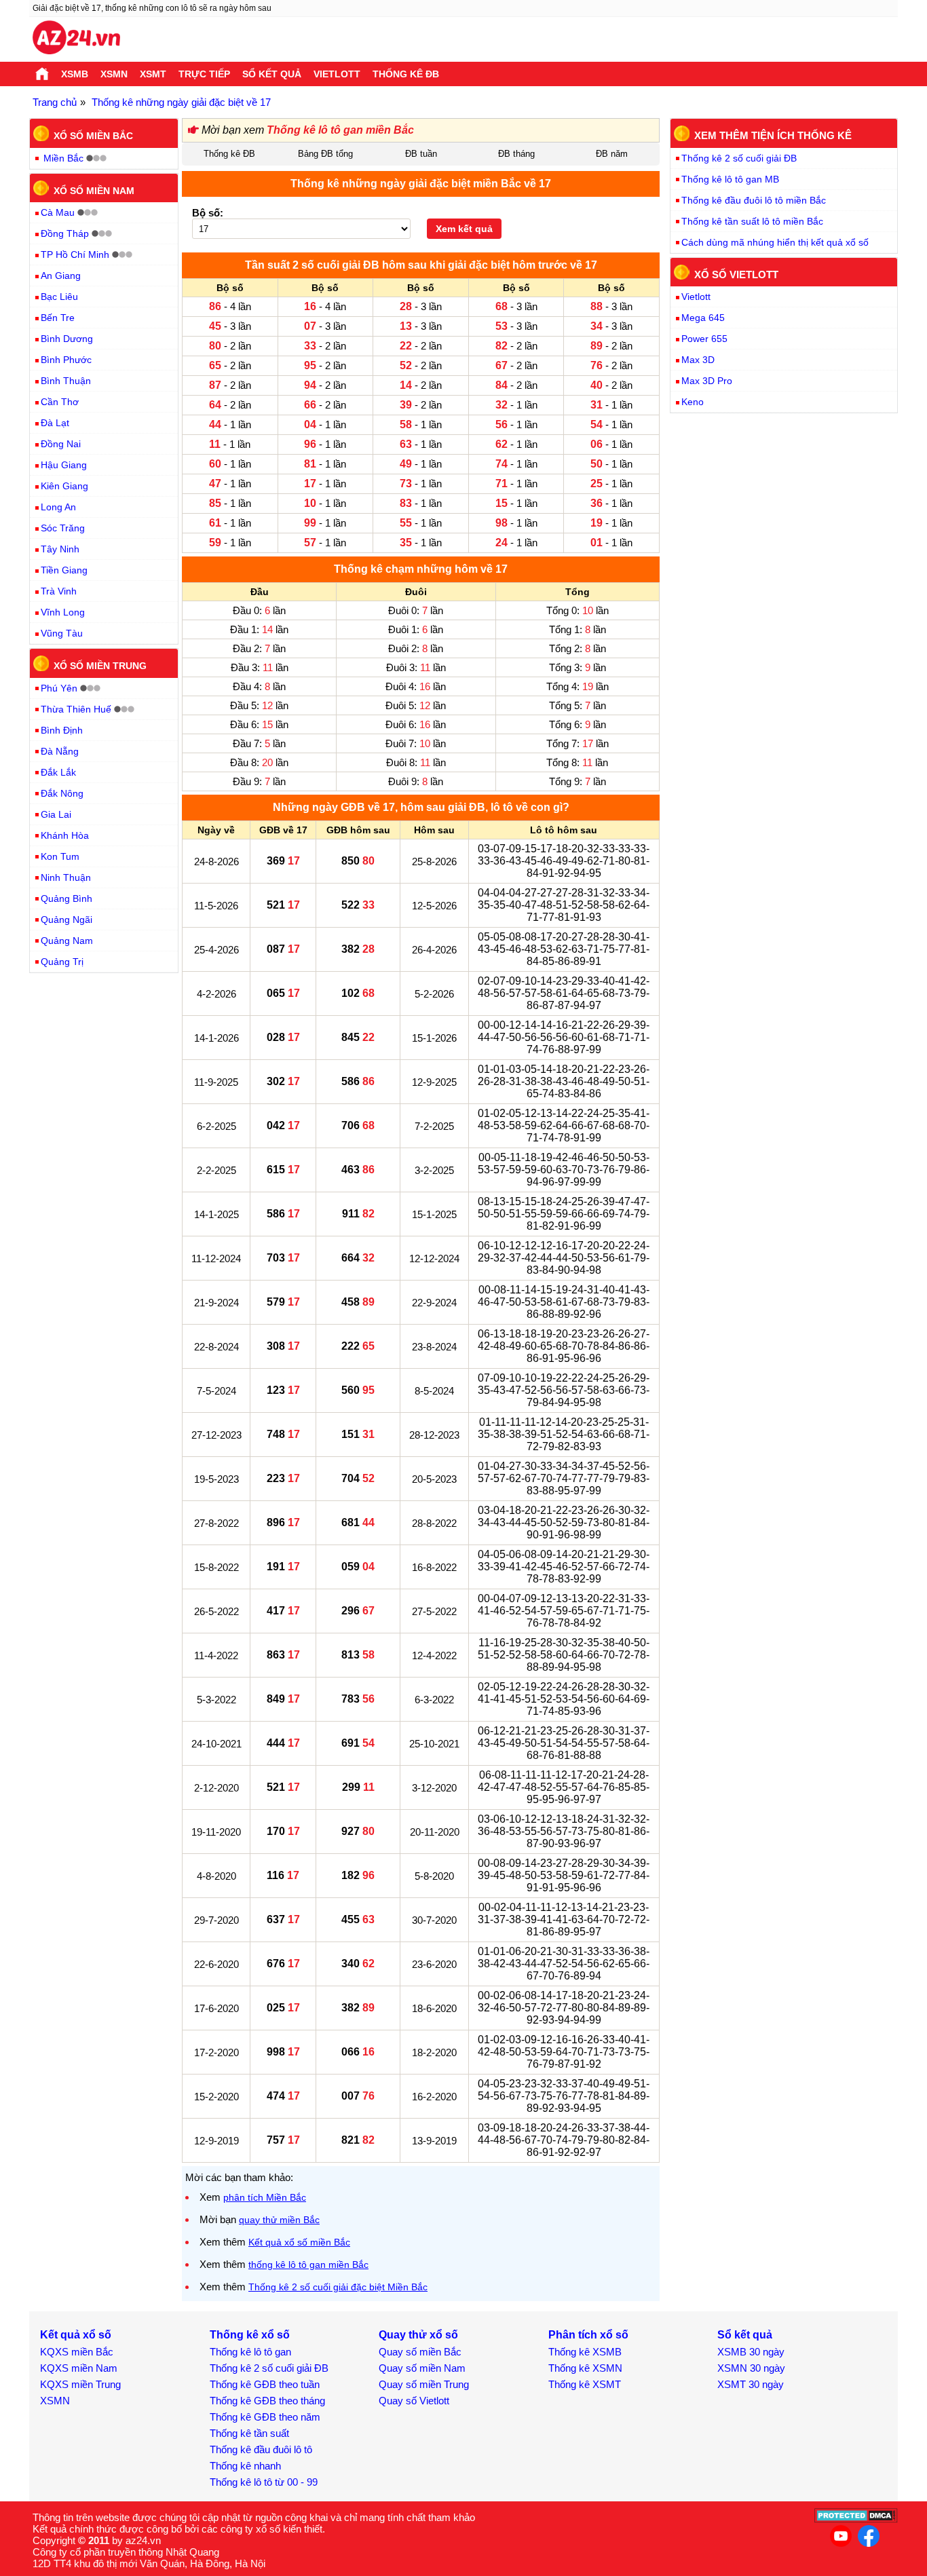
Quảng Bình (67, 898)
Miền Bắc (63, 158)
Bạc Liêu (59, 297)
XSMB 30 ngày (751, 2352)
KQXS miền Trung (80, 2384)
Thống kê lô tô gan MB (730, 179)
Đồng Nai (61, 444)
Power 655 (704, 339)
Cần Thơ (60, 402)
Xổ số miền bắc (93, 136)
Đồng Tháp (65, 233)
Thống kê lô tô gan (250, 2352)
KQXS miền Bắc (77, 2352)
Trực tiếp (204, 74)
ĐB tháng (516, 154)
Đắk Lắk (58, 772)
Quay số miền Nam (422, 2368)
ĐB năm (612, 154)
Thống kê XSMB (585, 2352)
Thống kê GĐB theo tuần (265, 2384)
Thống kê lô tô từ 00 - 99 (264, 2482)
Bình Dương (67, 339)
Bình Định (62, 730)
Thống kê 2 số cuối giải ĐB (739, 158)
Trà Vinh (59, 591)
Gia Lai (56, 814)
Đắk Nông (62, 793)
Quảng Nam (67, 941)
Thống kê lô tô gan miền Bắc (340, 130)
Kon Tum (60, 856)
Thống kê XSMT (585, 2384)
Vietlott (337, 74)
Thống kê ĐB (406, 74)
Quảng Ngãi (67, 920)
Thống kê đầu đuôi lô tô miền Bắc (754, 200)
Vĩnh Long (63, 612)
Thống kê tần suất (249, 2433)
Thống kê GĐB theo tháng (267, 2401)
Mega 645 (703, 318)
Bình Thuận (66, 381)
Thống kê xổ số (250, 2335)
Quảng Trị (62, 962)
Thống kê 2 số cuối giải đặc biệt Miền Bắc (338, 2287)
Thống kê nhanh (245, 2466)
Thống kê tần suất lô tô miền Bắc (752, 221)
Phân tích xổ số (588, 2335)
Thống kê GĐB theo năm (265, 2417)
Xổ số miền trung (100, 666)
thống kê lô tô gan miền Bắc (308, 2265)
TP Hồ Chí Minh (75, 254)
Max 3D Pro (707, 381)
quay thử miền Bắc (279, 2220)
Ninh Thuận (66, 877)
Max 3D (698, 360)
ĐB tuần (421, 154)
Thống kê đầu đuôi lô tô (261, 2449)
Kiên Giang (64, 486)
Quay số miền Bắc (420, 2352)
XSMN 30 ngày (751, 2368)
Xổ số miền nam (94, 190)
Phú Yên (59, 688)
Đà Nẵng (60, 751)
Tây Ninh (60, 549)
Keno (693, 402)
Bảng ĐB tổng (325, 154)
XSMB (75, 74)
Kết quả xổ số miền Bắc (299, 2242)
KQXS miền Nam (79, 2368)
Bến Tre (58, 318)
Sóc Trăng (63, 528)
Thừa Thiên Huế (76, 709)
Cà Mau (58, 212)
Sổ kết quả (272, 74)
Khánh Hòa (65, 835)
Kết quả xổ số (76, 2335)
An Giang (61, 276)
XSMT (153, 74)
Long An (58, 507)
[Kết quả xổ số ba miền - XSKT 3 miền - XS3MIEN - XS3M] (76, 39)
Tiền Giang (64, 570)
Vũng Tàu (62, 633)
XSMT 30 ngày (751, 2384)
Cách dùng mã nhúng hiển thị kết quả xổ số (775, 242)
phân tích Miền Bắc (265, 2197)
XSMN (114, 74)
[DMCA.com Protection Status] (856, 2519)
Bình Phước (66, 360)
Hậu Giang (64, 465)
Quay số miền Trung (424, 2384)
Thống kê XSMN (585, 2368)
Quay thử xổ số (418, 2335)
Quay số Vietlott (414, 2401)
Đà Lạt (55, 423)
